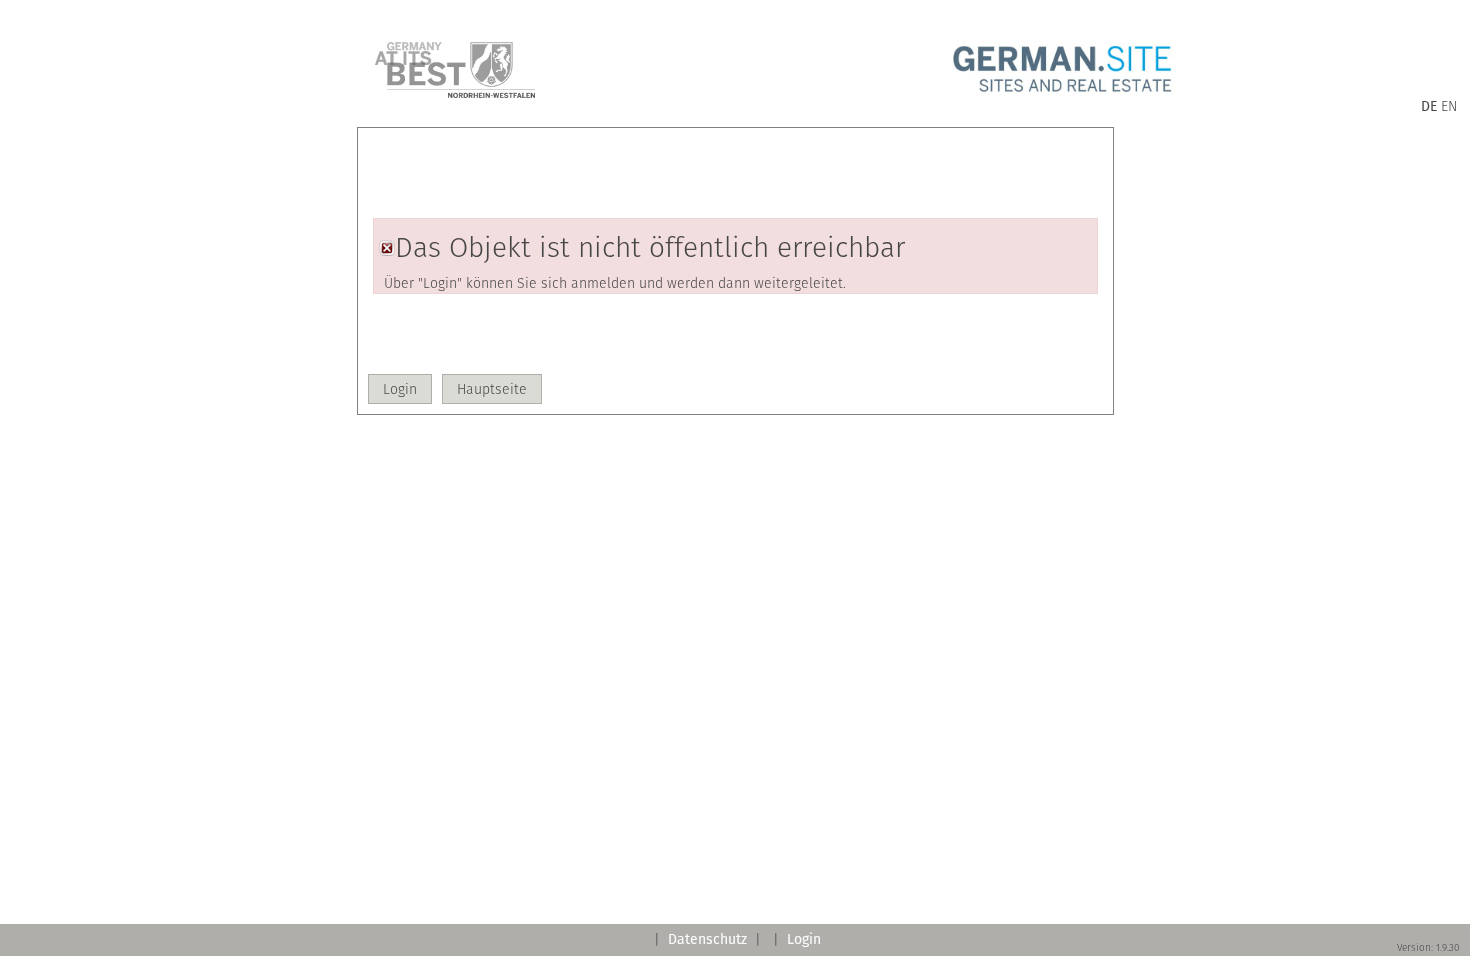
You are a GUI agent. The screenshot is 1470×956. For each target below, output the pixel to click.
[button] (400, 389)
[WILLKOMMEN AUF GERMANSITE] (1062, 93)
